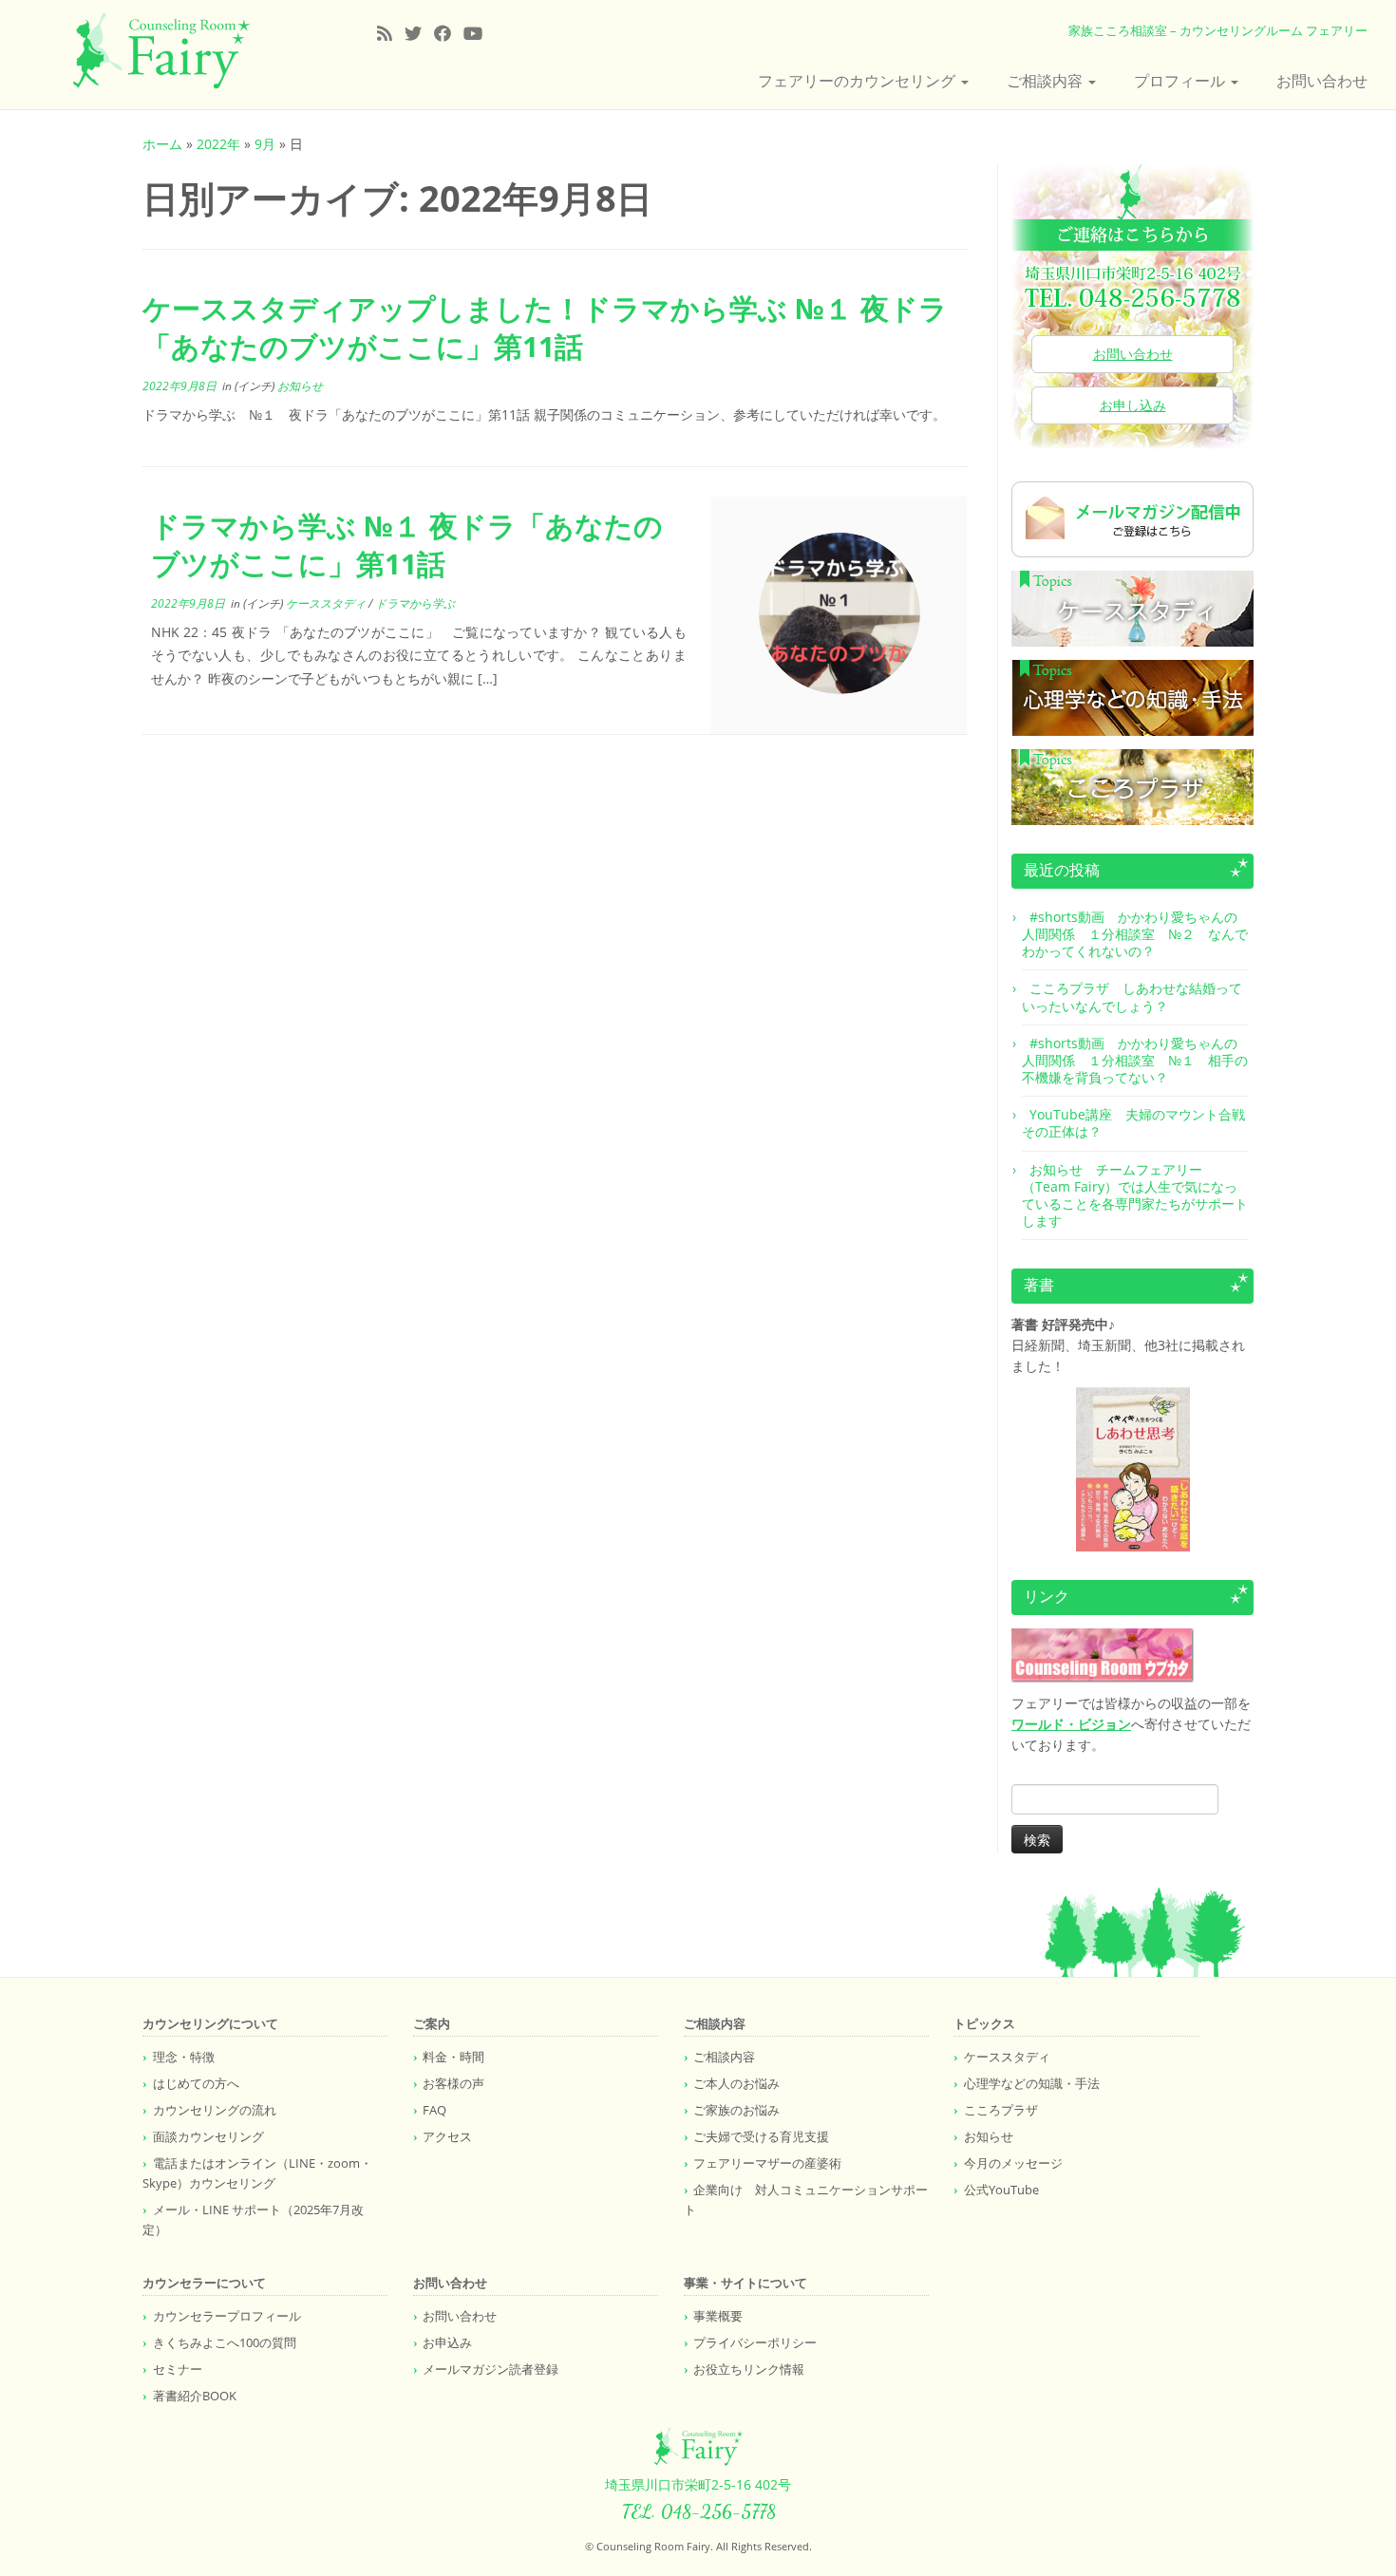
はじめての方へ (196, 2083)
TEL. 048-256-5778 (698, 2511)
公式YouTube (1001, 2190)
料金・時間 (453, 2057)
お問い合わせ (1322, 81)
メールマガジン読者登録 (490, 2369)
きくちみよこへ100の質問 (225, 2342)
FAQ (434, 2110)
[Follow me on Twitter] (419, 33)
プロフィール (1181, 81)
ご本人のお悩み (736, 2083)
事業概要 (718, 2316)
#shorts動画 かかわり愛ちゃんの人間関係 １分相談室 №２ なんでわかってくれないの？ (1135, 934)
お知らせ (300, 386)
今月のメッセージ (1013, 2163)
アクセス (447, 2136)
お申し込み (1133, 405)
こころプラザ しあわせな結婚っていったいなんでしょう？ (1132, 997)
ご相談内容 (1047, 81)
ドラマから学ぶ (415, 603)
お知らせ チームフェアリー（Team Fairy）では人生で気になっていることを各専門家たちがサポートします (1135, 1195)
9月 (265, 144)
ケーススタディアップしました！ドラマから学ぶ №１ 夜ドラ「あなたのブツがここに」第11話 (545, 327)
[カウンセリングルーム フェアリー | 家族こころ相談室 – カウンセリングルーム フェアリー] (161, 51)
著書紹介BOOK (195, 2396)
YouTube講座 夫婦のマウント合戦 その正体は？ (1140, 1123)
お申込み (447, 2342)
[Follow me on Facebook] (449, 33)
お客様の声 (453, 2083)
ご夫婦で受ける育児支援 (761, 2136)
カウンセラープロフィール (227, 2316)
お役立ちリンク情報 (749, 2369)
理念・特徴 (184, 2057)
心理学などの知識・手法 (1032, 2083)
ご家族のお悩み (736, 2110)
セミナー (178, 2369)
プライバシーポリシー (755, 2342)
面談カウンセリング (208, 2136)
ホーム (162, 144)
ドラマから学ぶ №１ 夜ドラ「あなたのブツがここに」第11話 (407, 545)
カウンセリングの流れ (215, 2110)
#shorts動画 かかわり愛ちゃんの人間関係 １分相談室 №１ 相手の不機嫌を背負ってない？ (1135, 1060)
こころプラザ (1001, 2110)
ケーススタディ (327, 603)
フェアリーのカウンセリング (858, 81)
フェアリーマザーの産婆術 (767, 2163)
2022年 (218, 144)
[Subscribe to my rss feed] (391, 33)
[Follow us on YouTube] (479, 33)
